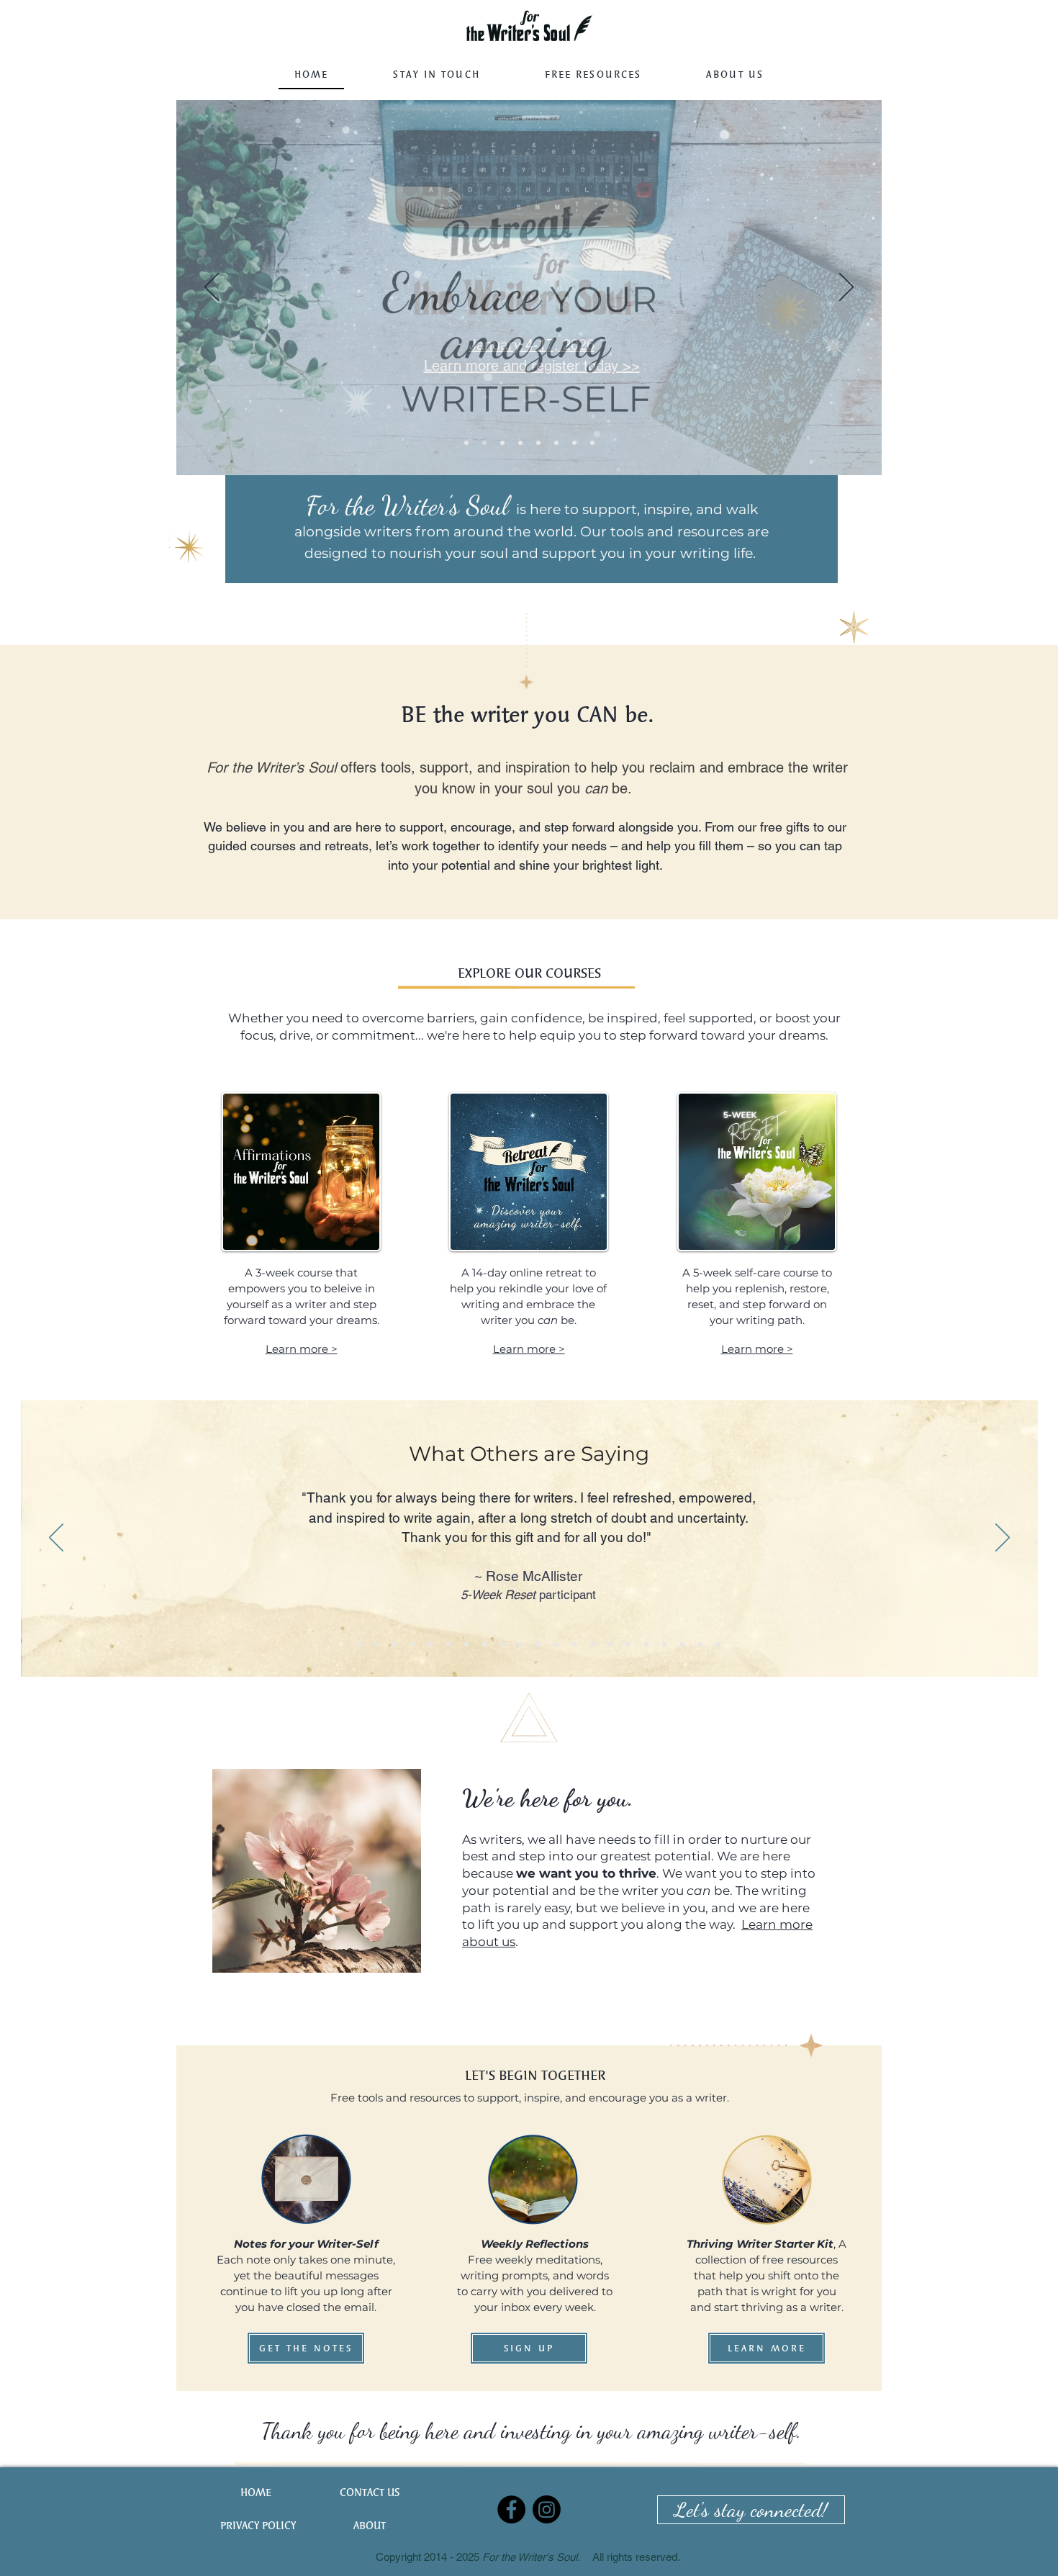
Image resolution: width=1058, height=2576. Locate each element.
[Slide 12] (538, 1644)
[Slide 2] (376, 1644)
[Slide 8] (502, 443)
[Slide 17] (628, 1644)
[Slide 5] (538, 443)
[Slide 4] (592, 443)
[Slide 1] (466, 443)
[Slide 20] (682, 1644)
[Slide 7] (520, 443)
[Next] (846, 288)
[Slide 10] (502, 1644)
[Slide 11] (520, 1644)
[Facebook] (511, 2509)
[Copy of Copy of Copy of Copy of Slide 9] (700, 1644)
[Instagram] (547, 2509)
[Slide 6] (556, 443)
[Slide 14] (574, 1644)
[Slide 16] (610, 1644)
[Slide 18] (646, 1644)
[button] (593, 75)
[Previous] (212, 288)
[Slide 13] (556, 1644)
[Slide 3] (394, 1644)
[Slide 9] (484, 443)
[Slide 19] (664, 1644)
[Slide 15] (592, 1644)
